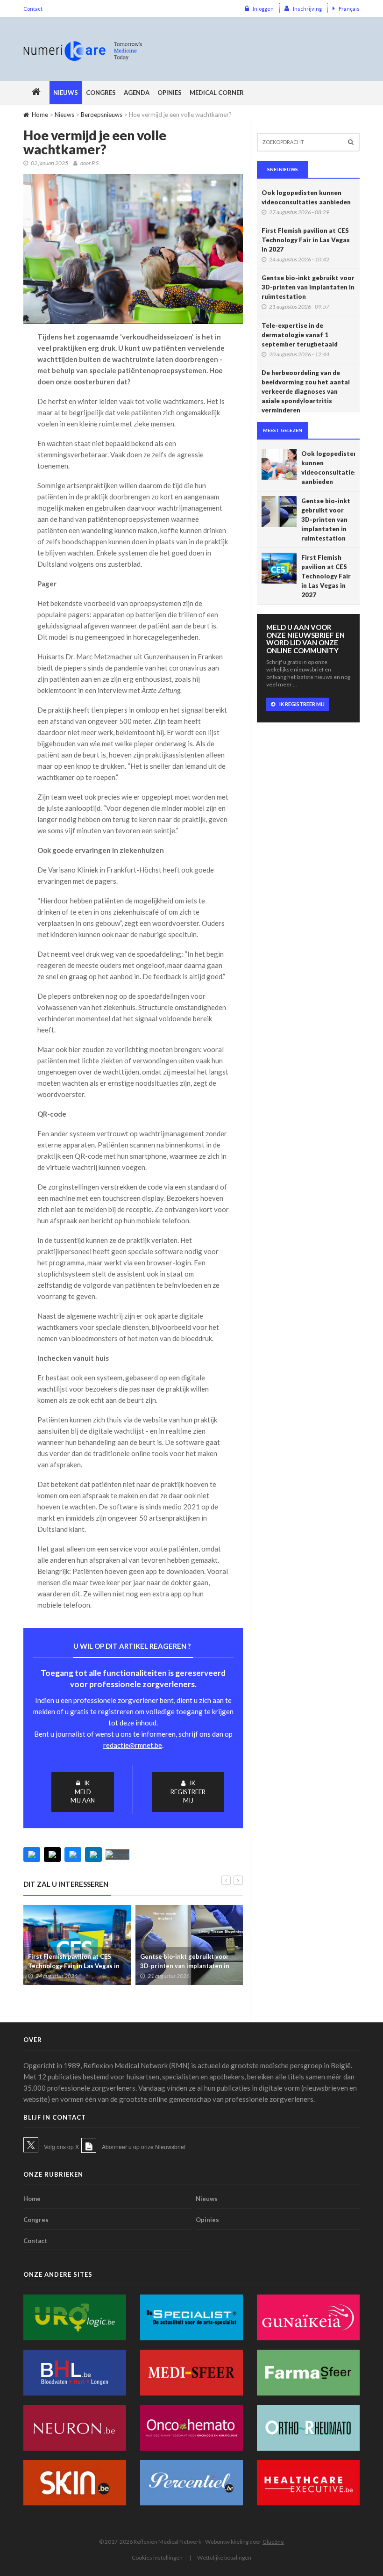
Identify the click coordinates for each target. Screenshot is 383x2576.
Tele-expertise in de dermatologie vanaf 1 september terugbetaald (300, 335)
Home (40, 115)
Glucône (273, 2542)
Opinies (170, 93)
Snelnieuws (283, 169)
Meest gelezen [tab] (283, 430)
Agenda (137, 93)
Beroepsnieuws (102, 115)
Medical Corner (217, 93)
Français (349, 9)
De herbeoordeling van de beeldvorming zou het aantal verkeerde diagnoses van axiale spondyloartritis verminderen (306, 391)
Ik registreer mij (188, 1792)
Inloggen (263, 9)
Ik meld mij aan (83, 1792)
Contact (33, 9)
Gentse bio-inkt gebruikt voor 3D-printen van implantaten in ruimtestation (185, 1966)
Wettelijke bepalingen (224, 2558)
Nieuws (66, 93)
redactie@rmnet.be (133, 1745)
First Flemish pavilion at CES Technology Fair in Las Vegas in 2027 (74, 1966)
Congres (101, 93)
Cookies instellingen (157, 2558)
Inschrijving (307, 9)
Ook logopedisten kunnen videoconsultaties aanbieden (306, 197)
